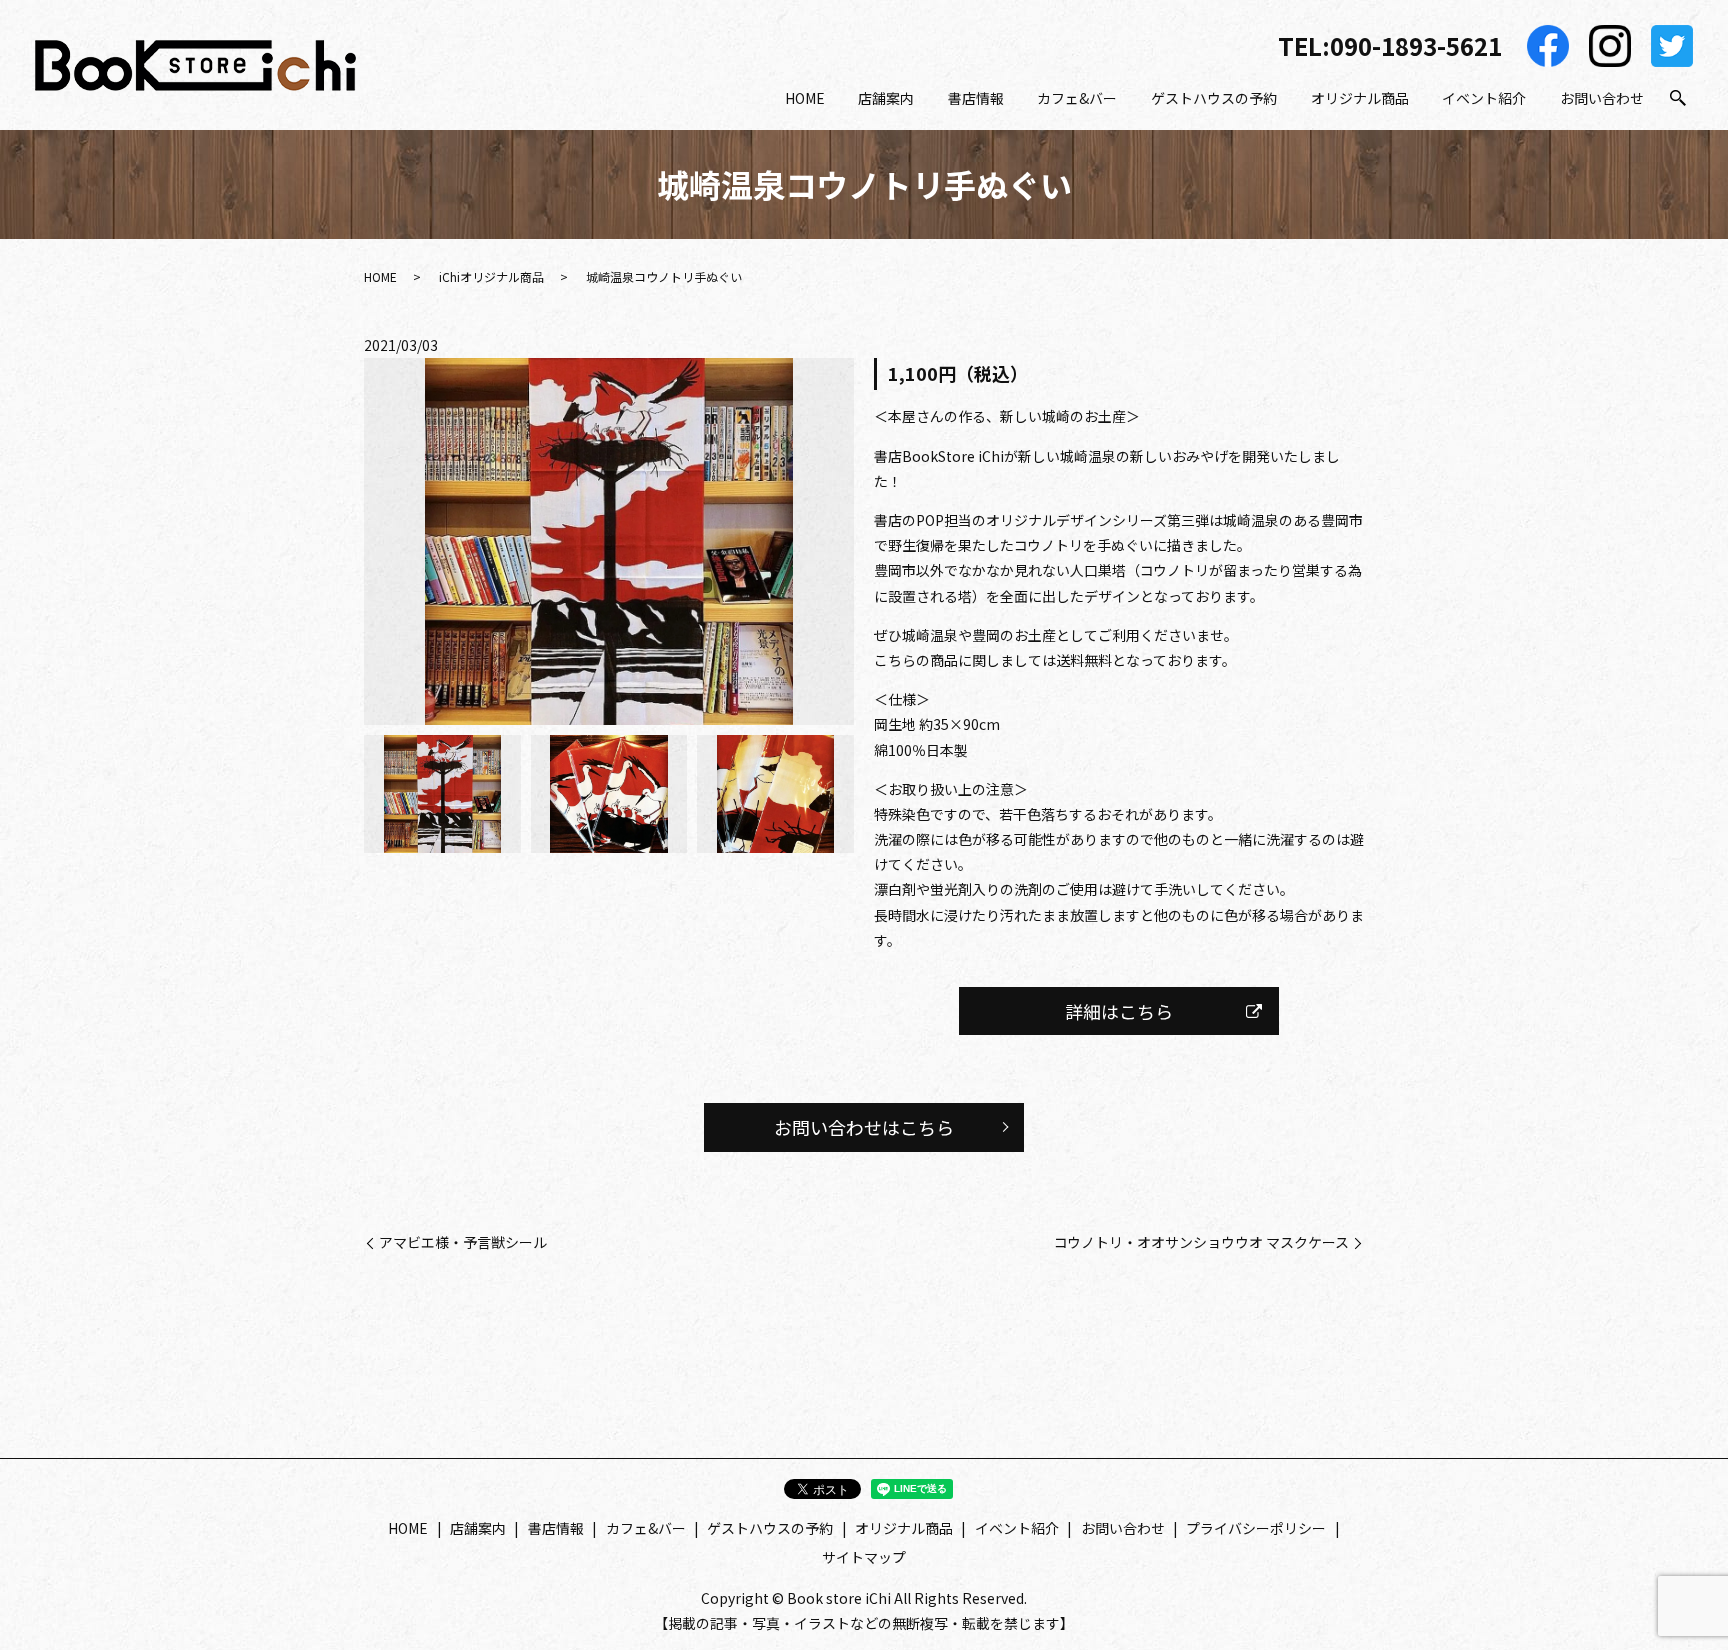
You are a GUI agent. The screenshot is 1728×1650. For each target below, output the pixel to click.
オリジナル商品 (1360, 98)
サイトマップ (864, 1557)
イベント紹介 (1484, 98)
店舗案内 (886, 98)
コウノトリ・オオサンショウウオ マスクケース (1201, 1242)
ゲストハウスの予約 (1214, 98)
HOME (805, 98)
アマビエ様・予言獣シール (463, 1242)
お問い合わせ (1602, 98)
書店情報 (976, 98)
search (1678, 99)
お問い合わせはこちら (864, 1127)
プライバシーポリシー (1256, 1528)
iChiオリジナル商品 (491, 276)
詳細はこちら (1119, 1011)
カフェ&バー (1077, 98)
